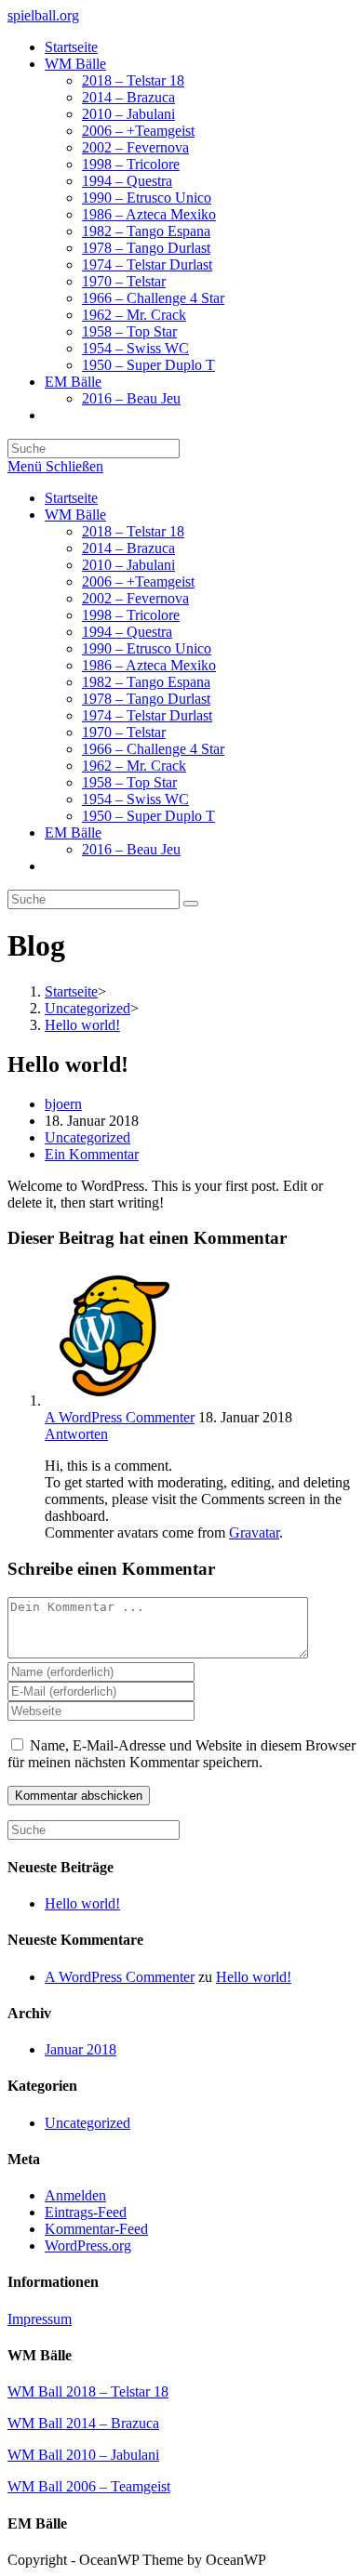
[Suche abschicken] (191, 904)
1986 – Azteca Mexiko (149, 665)
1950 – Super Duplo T (148, 816)
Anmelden (75, 2195)
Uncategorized (87, 1137)
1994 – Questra (127, 632)
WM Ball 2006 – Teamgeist (89, 2486)
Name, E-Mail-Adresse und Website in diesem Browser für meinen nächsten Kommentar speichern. (181, 1754)
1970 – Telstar (124, 732)
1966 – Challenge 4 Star (153, 749)
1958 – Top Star (129, 782)
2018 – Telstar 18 (133, 531)
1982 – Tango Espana (146, 682)
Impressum (40, 2319)
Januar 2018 (81, 2049)
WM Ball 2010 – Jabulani (83, 2455)
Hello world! (82, 1903)
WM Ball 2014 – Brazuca (83, 2423)
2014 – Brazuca (128, 548)
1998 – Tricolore (131, 615)
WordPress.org (88, 2246)
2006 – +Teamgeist (138, 581)
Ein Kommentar (92, 1154)
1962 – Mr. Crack (134, 766)
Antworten (76, 1434)
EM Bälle (73, 832)
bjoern (63, 1104)
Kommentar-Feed (96, 2229)
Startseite (71, 498)
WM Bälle (75, 515)
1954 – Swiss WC (135, 799)
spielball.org (43, 15)
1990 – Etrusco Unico (147, 648)
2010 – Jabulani (128, 565)
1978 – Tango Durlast (146, 699)
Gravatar (254, 1532)
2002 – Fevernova (135, 598)
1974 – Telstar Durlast (147, 715)
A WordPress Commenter (120, 1417)
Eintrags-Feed (86, 2212)
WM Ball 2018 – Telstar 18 (88, 2391)
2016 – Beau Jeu (131, 849)
